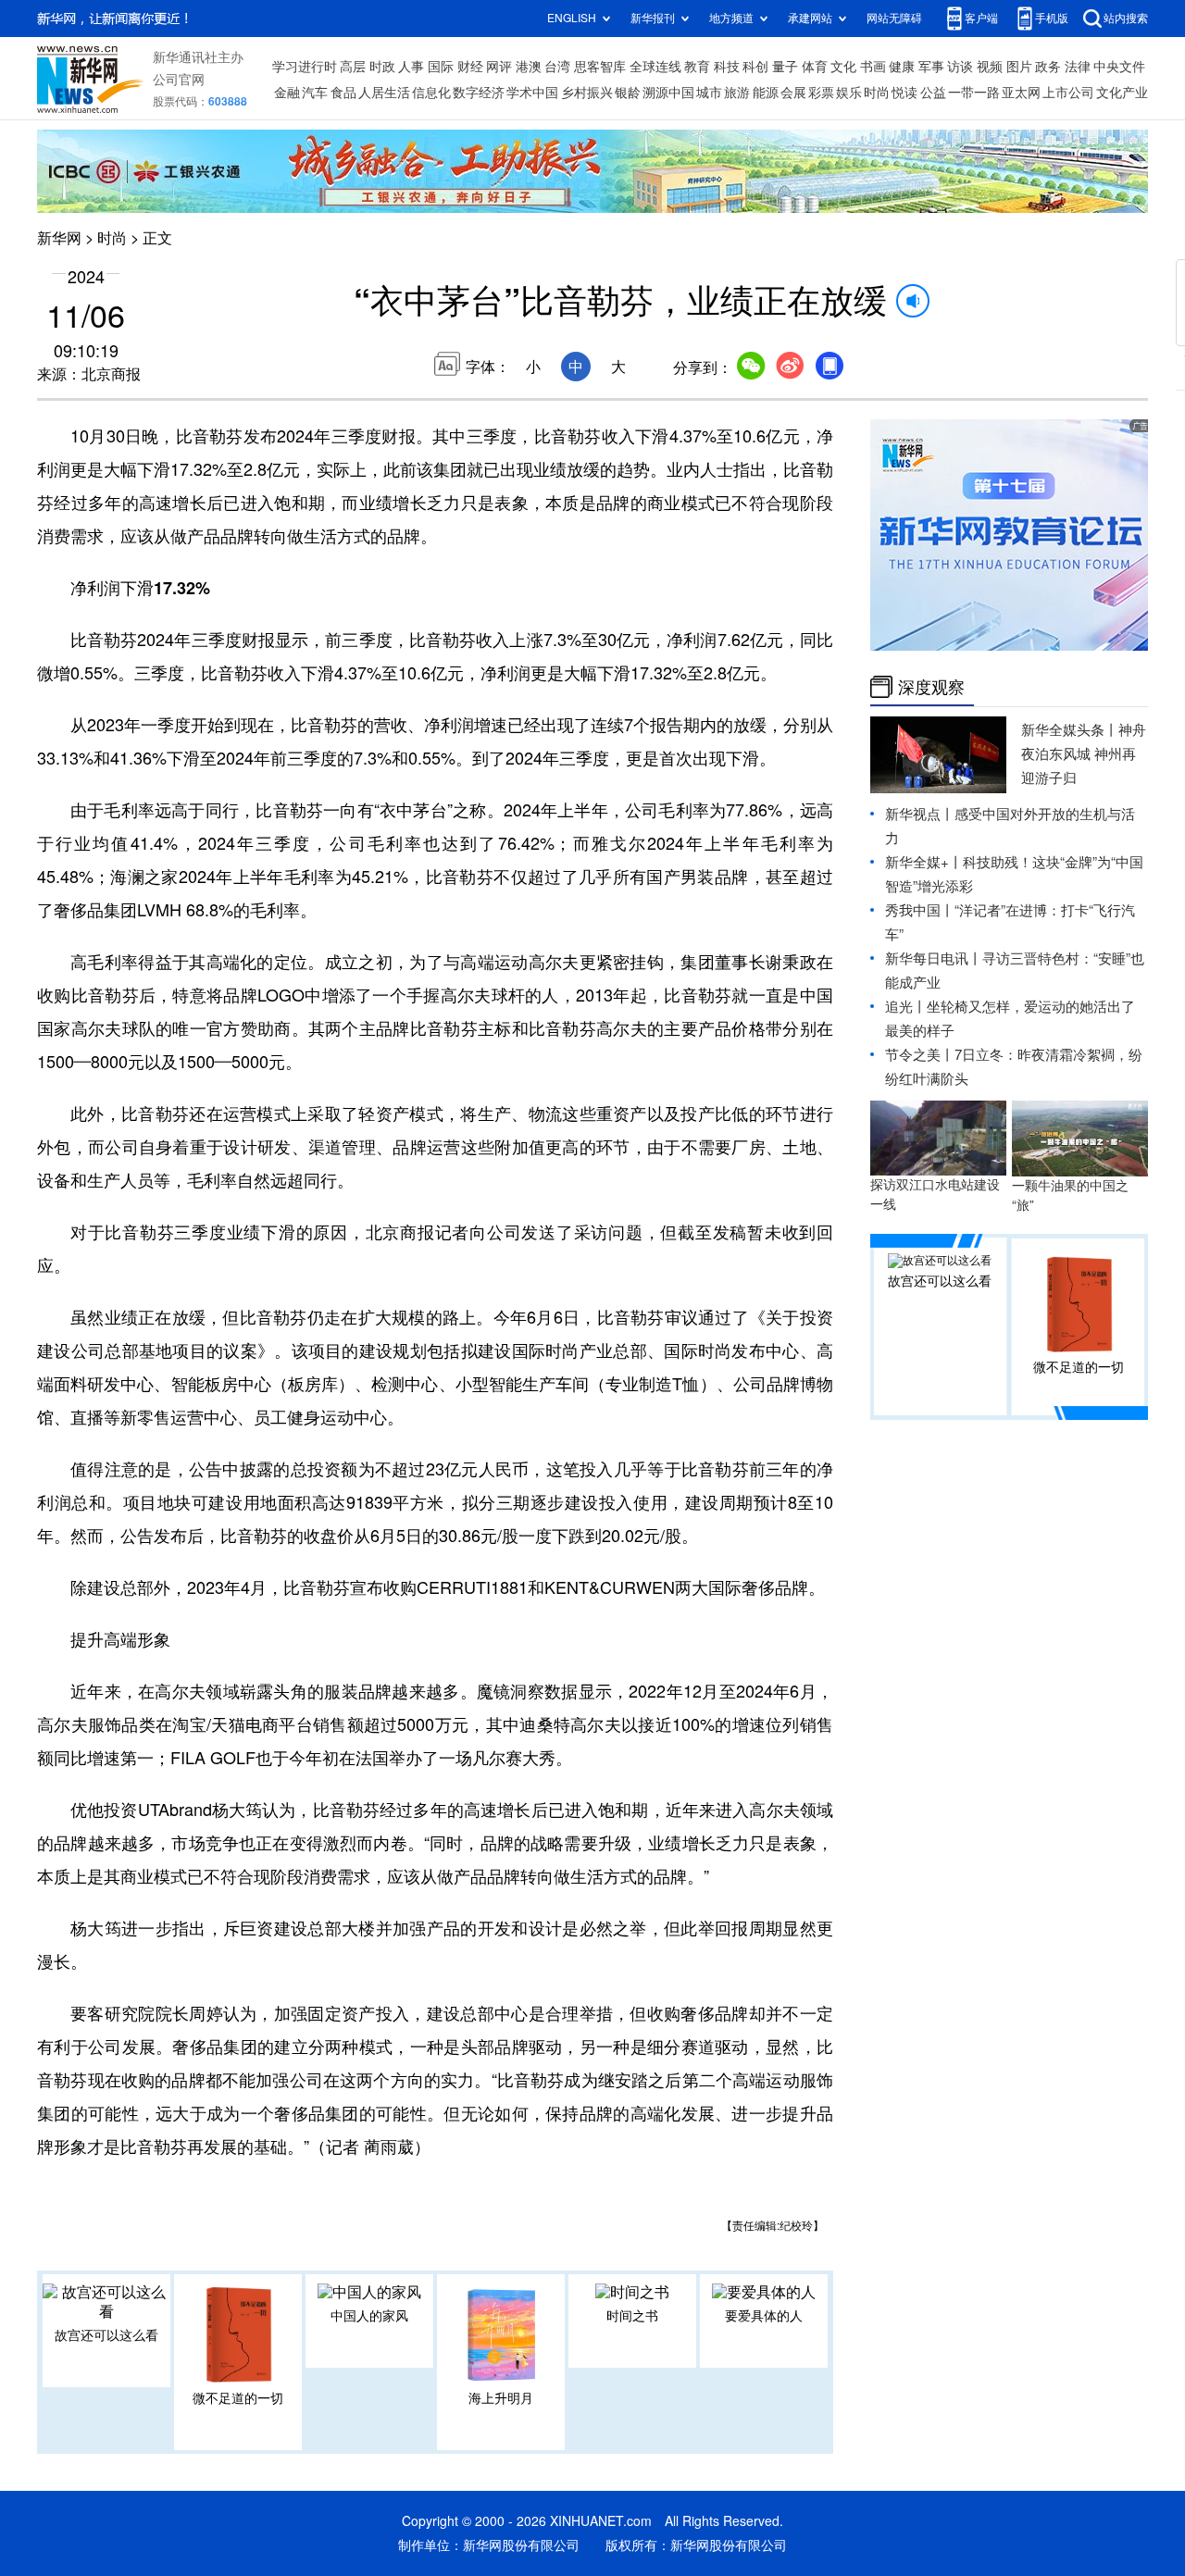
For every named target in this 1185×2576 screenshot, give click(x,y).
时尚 (877, 93)
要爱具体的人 (764, 2316)
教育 (697, 67)
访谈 (960, 67)
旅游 (737, 93)
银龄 (628, 93)
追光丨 (906, 1007)
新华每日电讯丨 (934, 958)
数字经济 (479, 93)
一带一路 (974, 93)
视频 (990, 67)
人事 (411, 67)
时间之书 (632, 2316)
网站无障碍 (894, 18)
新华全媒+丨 (924, 862)
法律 (1078, 67)
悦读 (904, 93)
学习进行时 (305, 67)
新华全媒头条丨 (1070, 730)
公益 (933, 93)
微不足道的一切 (238, 2398)
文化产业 (1122, 93)
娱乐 (849, 93)
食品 (343, 93)
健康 (902, 67)
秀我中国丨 (920, 910)
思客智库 (600, 67)
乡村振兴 (587, 93)
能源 (766, 93)
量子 (785, 67)
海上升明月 (501, 2398)
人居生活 (384, 93)
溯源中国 (668, 93)
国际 (441, 67)
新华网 (59, 238)
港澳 (529, 67)
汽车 (315, 93)
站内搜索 (1126, 18)
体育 (815, 67)
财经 (470, 67)
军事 (931, 67)
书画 (873, 67)
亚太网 (1021, 93)
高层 (353, 67)
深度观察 (931, 687)
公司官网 (179, 80)
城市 (709, 93)
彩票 (821, 93)
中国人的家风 (369, 2316)
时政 (382, 67)
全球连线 (655, 67)
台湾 (557, 67)
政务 (1048, 67)
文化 (843, 67)
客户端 (981, 18)
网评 (499, 67)
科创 (755, 67)
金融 (287, 93)
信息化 (431, 93)
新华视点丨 (920, 814)
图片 (1019, 67)
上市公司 (1068, 93)
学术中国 (532, 93)
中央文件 (1119, 67)
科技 (727, 67)
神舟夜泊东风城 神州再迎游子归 (1084, 754)
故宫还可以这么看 (106, 2335)
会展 (793, 93)
